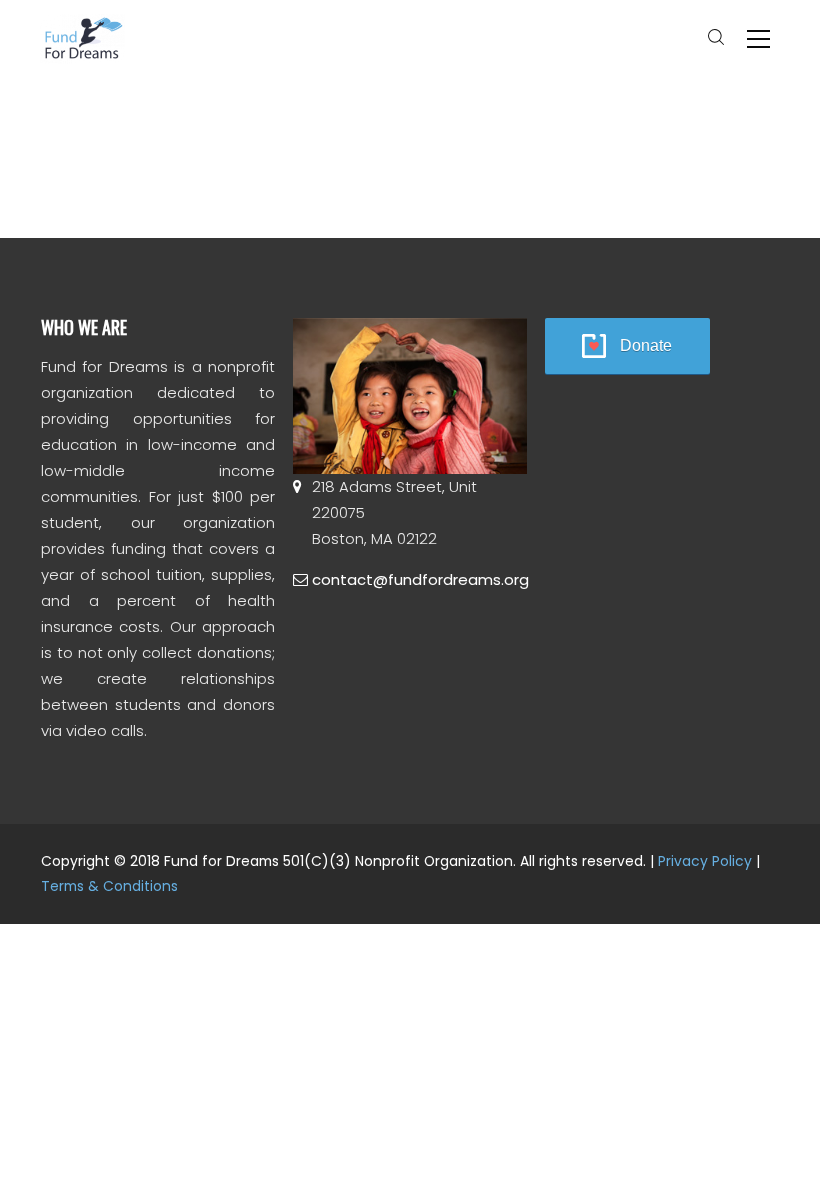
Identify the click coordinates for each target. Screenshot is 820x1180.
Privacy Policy (705, 861)
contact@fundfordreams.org (420, 579)
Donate (646, 345)
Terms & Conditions (109, 886)
